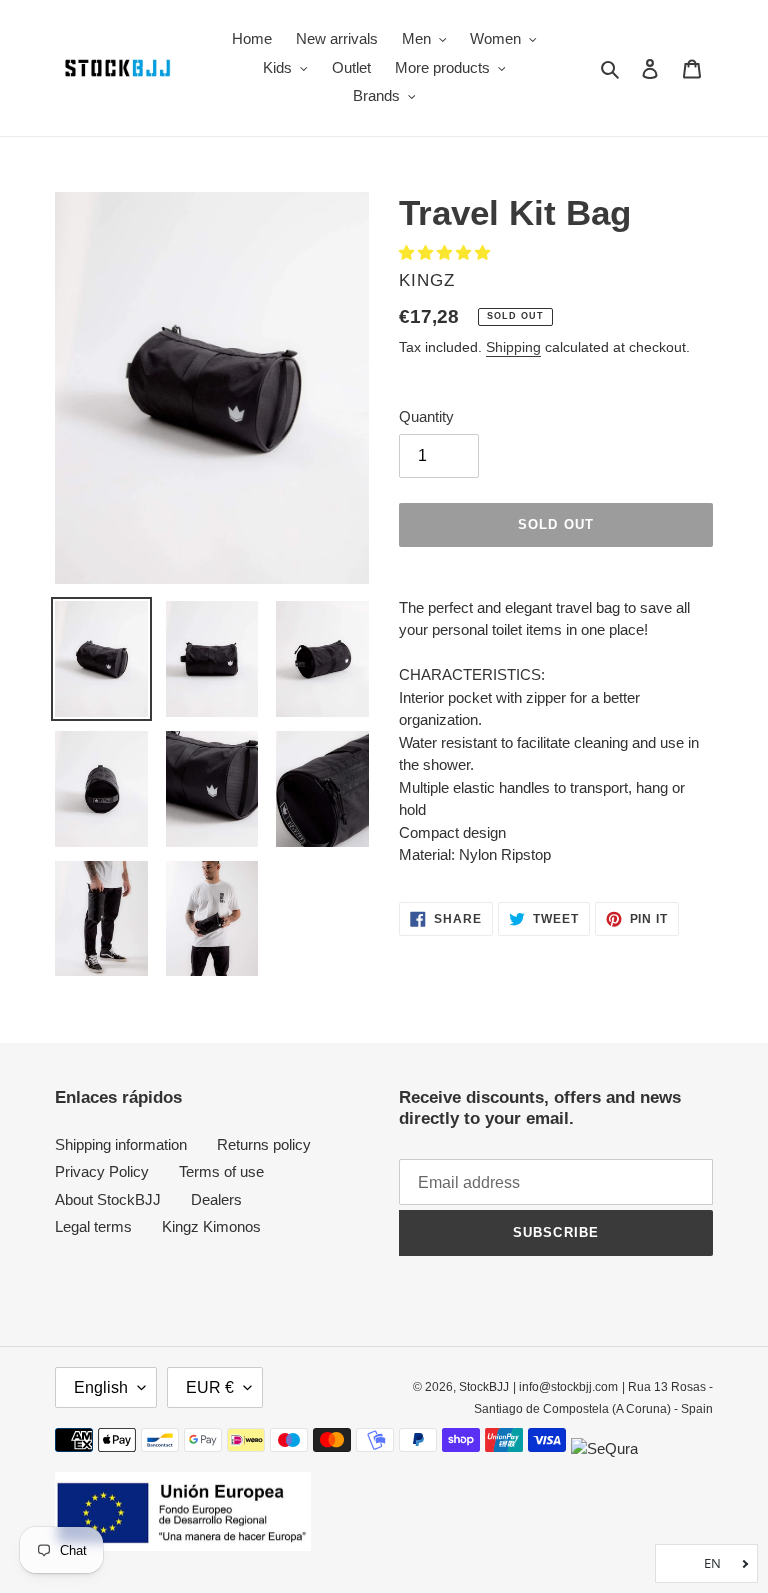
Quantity (426, 416)
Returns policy (264, 1144)
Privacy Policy (102, 1171)
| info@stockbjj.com (565, 1387)
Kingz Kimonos (211, 1226)
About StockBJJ (108, 1199)
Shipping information (121, 1144)
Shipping (513, 347)
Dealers (216, 1199)
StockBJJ (484, 1387)
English (101, 1387)
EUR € (210, 1387)
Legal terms (93, 1226)
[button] (446, 252)
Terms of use (221, 1171)
